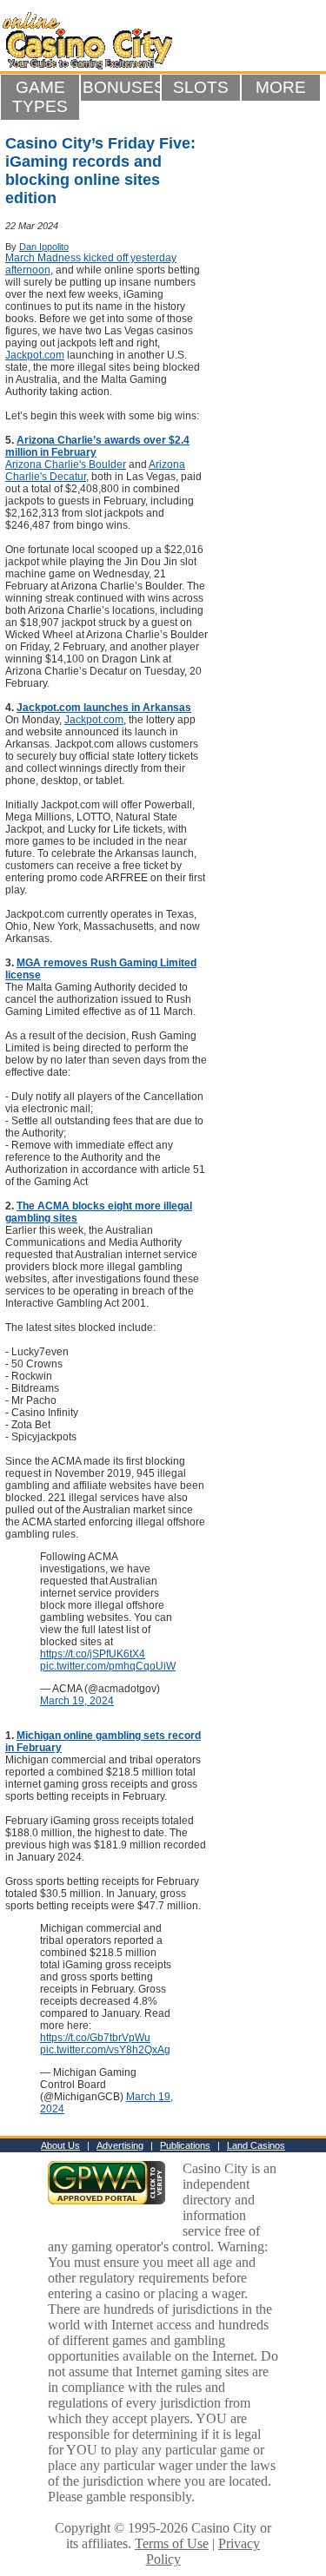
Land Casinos (256, 2145)
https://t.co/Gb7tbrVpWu (95, 2038)
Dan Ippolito (44, 247)
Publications (185, 2145)
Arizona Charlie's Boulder (66, 464)
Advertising (120, 2145)
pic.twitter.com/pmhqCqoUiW (108, 1666)
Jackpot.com (35, 355)
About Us (60, 2145)
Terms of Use (172, 2543)
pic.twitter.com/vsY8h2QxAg (105, 2050)
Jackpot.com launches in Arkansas (104, 708)
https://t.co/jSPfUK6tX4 (93, 1654)
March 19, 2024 (77, 1701)
